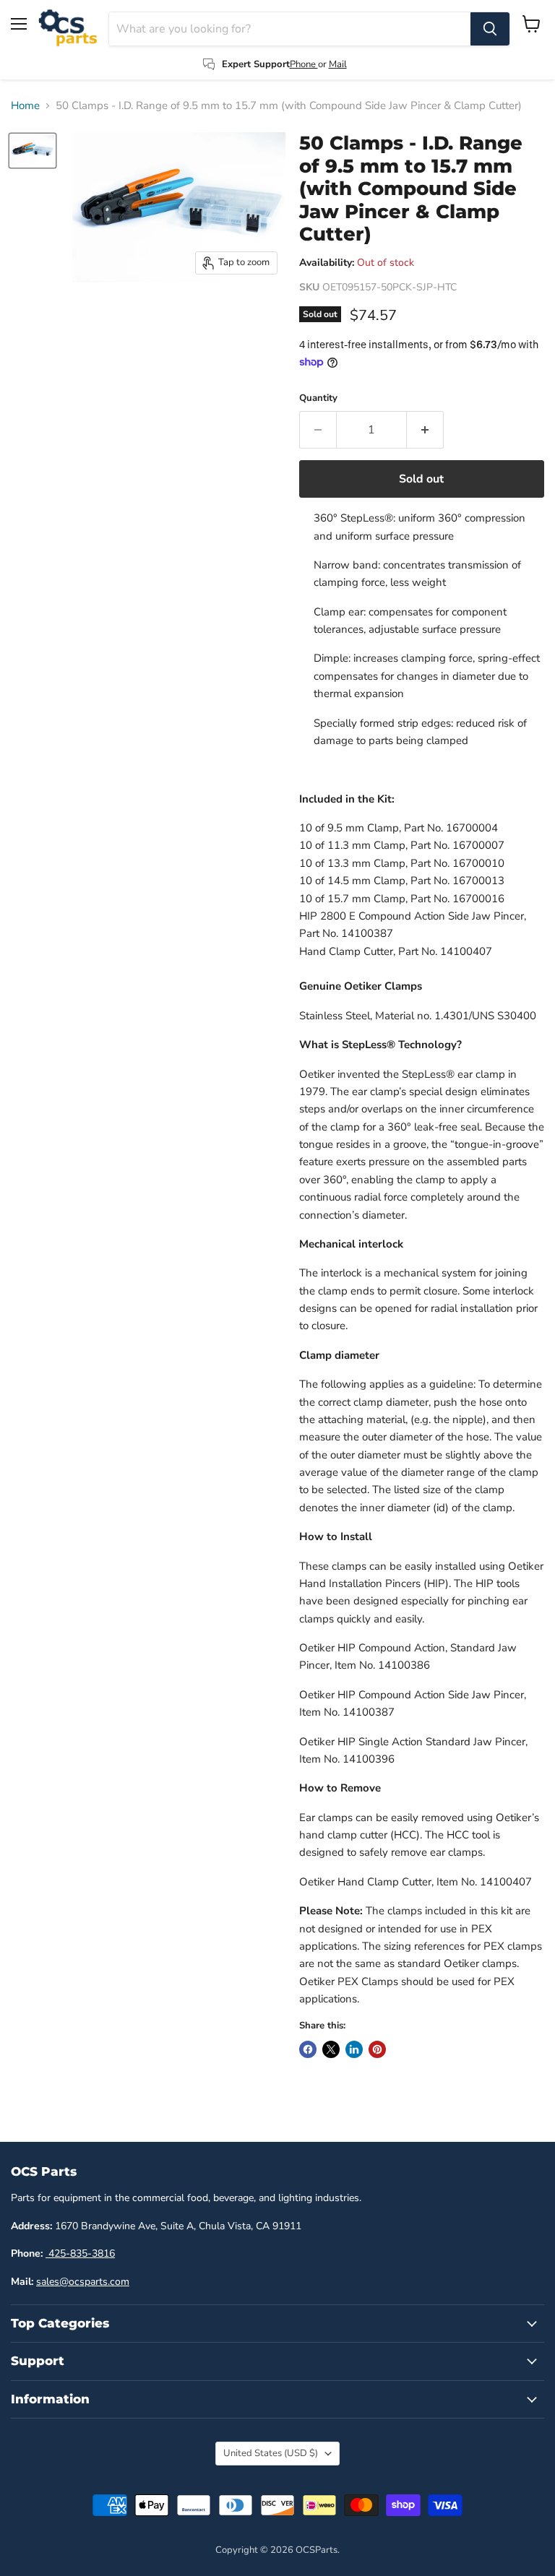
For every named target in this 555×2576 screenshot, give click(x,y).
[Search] (490, 29)
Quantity (318, 398)
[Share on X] (331, 2049)
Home (25, 106)
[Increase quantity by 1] (425, 430)
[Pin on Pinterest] (377, 2049)
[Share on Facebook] (308, 2049)
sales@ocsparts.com (83, 2282)
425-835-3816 (80, 2253)
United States (271, 2453)
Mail (338, 64)
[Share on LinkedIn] (354, 2049)
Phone (304, 64)
